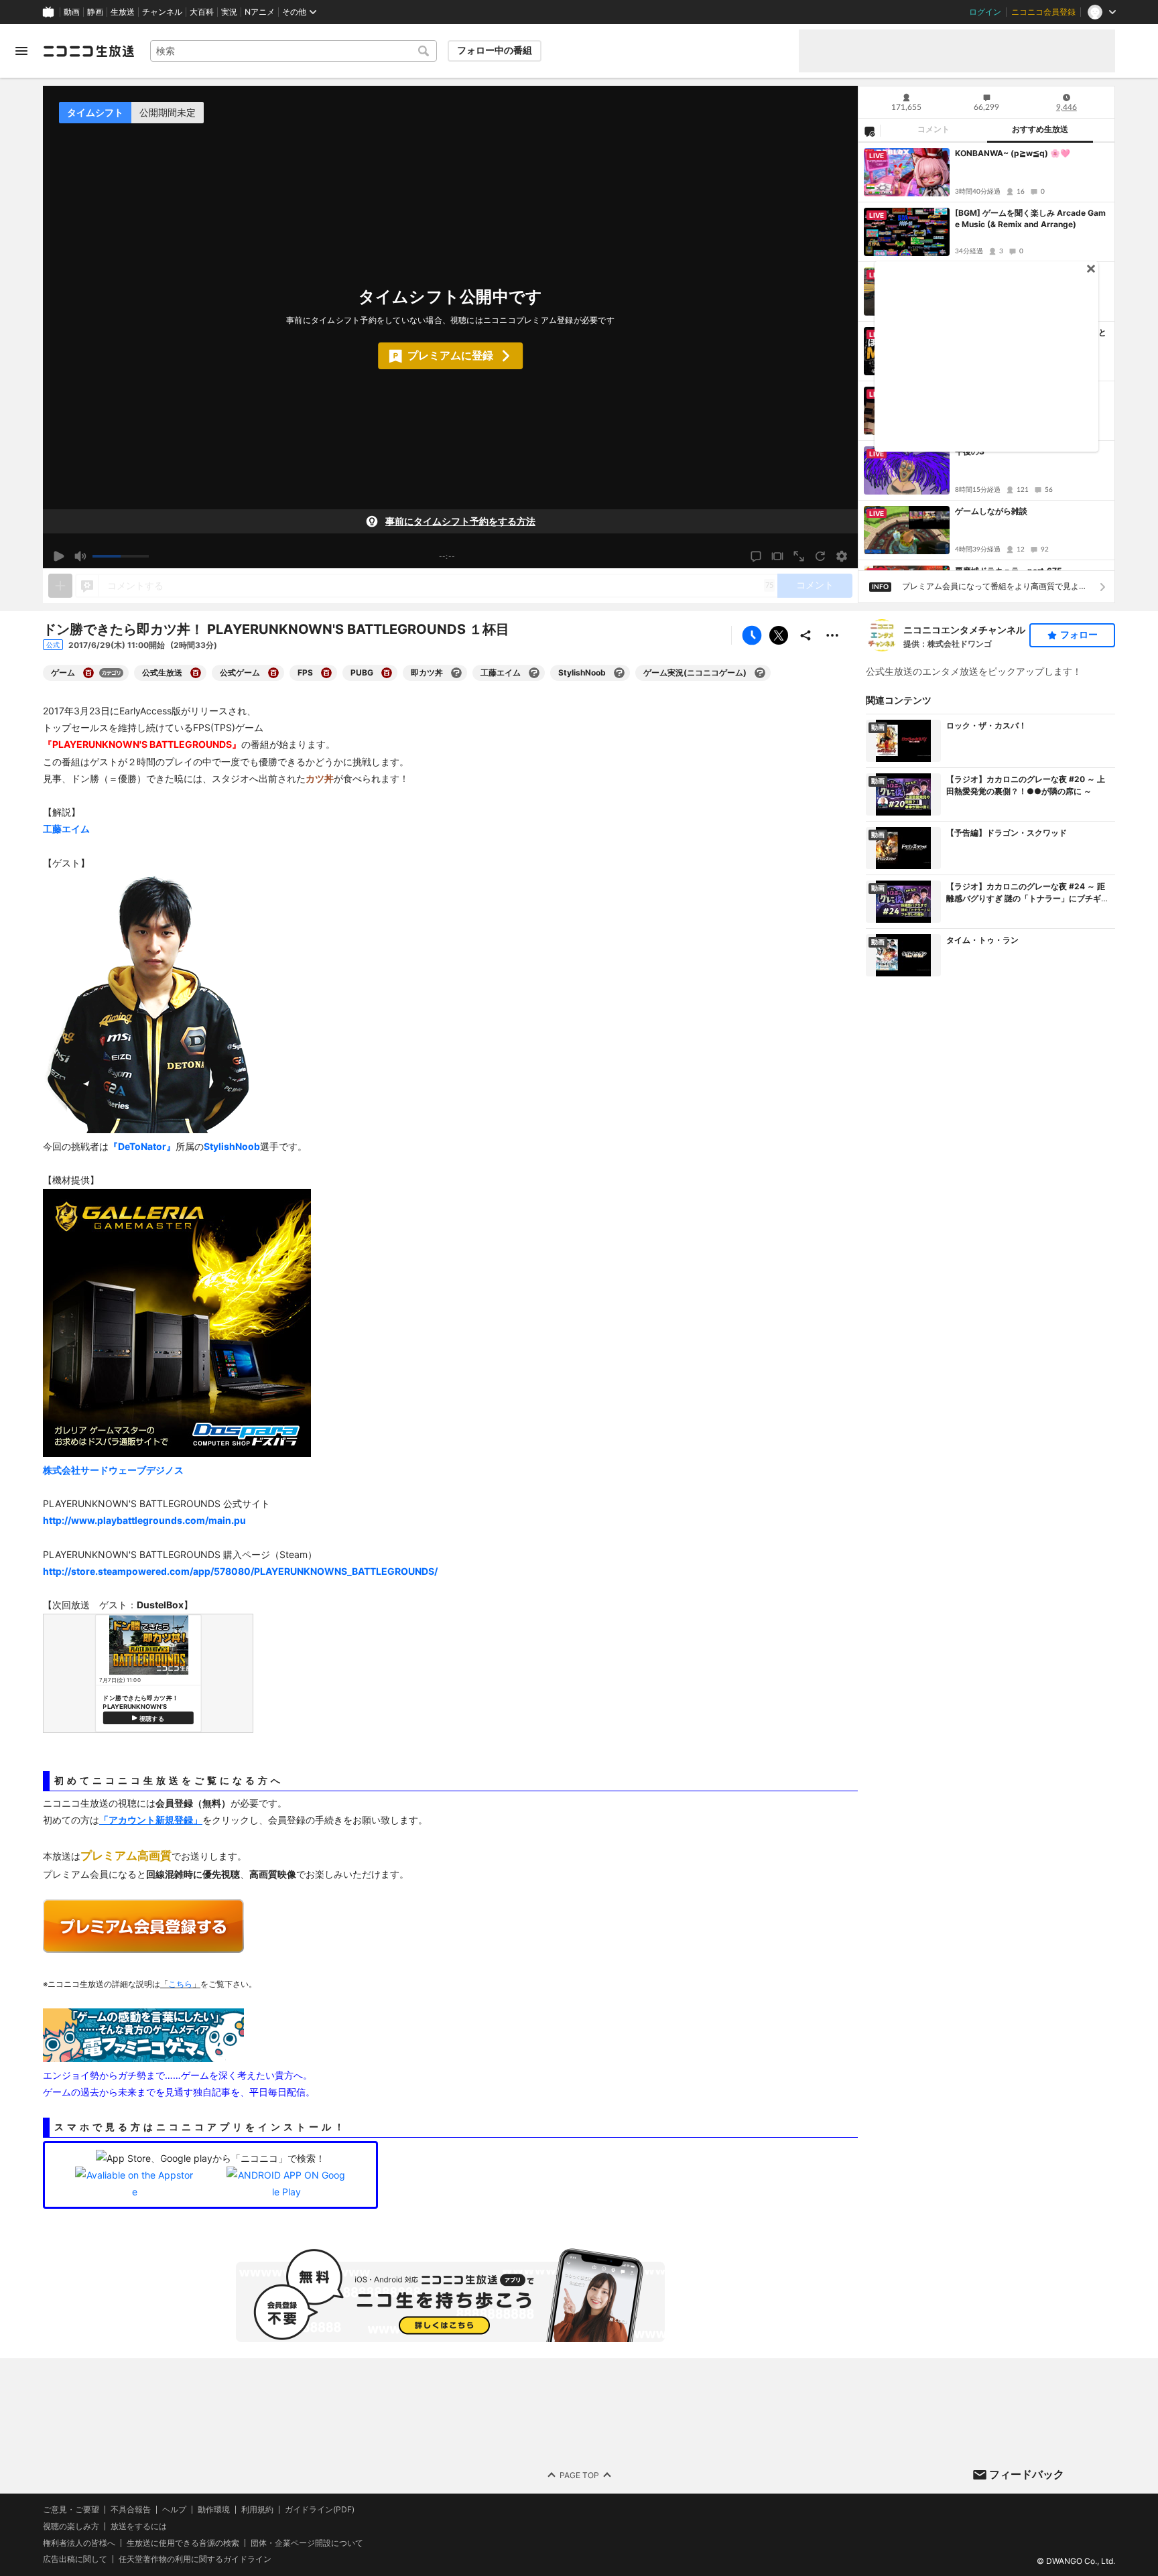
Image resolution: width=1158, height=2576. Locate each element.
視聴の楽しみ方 (71, 2525)
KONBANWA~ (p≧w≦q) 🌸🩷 (1013, 153)
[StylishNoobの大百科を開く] (619, 673)
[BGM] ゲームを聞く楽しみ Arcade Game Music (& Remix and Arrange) (1030, 218)
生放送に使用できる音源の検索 (183, 2542)
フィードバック (1027, 2474)
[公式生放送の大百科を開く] (196, 673)
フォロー (1079, 635)
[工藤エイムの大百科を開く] (534, 673)
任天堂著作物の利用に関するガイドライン (195, 2559)
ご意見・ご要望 (71, 2509)
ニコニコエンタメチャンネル (964, 630)
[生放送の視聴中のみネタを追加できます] (60, 586)
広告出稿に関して (75, 2559)
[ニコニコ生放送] (88, 51)
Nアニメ (260, 12)
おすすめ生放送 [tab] (1040, 129)
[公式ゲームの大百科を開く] (273, 673)
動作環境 (214, 2510)
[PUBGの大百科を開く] (387, 673)
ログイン (985, 12)
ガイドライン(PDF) (320, 2510)
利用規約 (257, 2510)
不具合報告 (131, 2510)
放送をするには (139, 2526)
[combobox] (294, 51)
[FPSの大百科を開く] (326, 673)
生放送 (123, 12)
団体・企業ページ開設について (307, 2542)
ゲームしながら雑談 (991, 511)
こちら (180, 1984)
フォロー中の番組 (495, 50)
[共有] (806, 635)
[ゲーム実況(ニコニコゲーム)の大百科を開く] (760, 673)
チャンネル (162, 12)
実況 (229, 12)
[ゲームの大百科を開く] (88, 673)
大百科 (202, 12)
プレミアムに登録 (450, 355)
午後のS (970, 451)
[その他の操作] (832, 635)
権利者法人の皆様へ (79, 2542)
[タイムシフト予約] (752, 635)
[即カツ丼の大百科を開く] (456, 673)
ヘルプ (174, 2510)
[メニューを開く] (21, 51)
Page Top (579, 2474)
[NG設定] (869, 131)
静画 (95, 12)
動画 (72, 12)
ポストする (779, 635)
